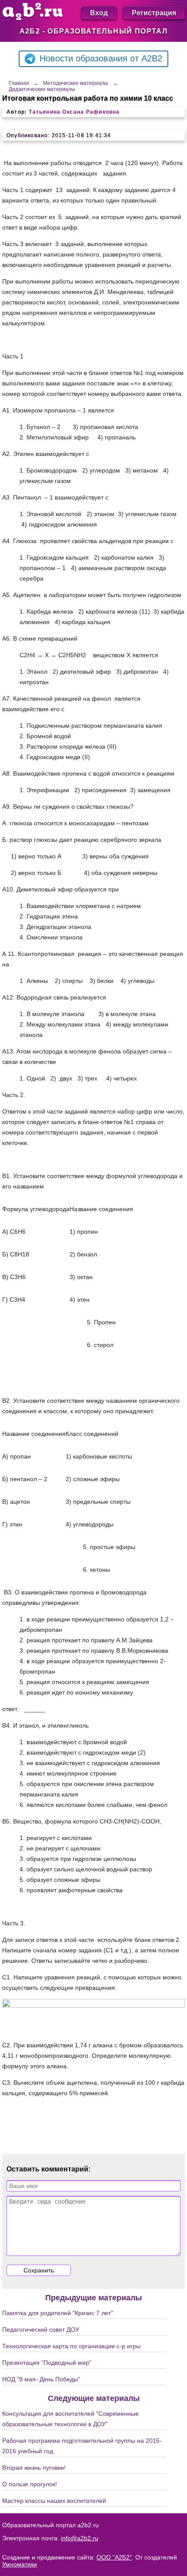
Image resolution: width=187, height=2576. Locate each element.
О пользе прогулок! (30, 2484)
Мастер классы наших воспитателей (54, 2501)
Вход (99, 12)
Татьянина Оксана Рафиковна (74, 112)
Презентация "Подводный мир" (47, 2363)
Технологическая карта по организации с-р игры (71, 2346)
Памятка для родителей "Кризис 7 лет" (58, 2313)
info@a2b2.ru (80, 2538)
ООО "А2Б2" (114, 2557)
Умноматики (20, 2564)
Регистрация (154, 12)
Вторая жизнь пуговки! (34, 2468)
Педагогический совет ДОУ (41, 2330)
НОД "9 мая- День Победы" (41, 2379)
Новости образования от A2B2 (101, 58)
